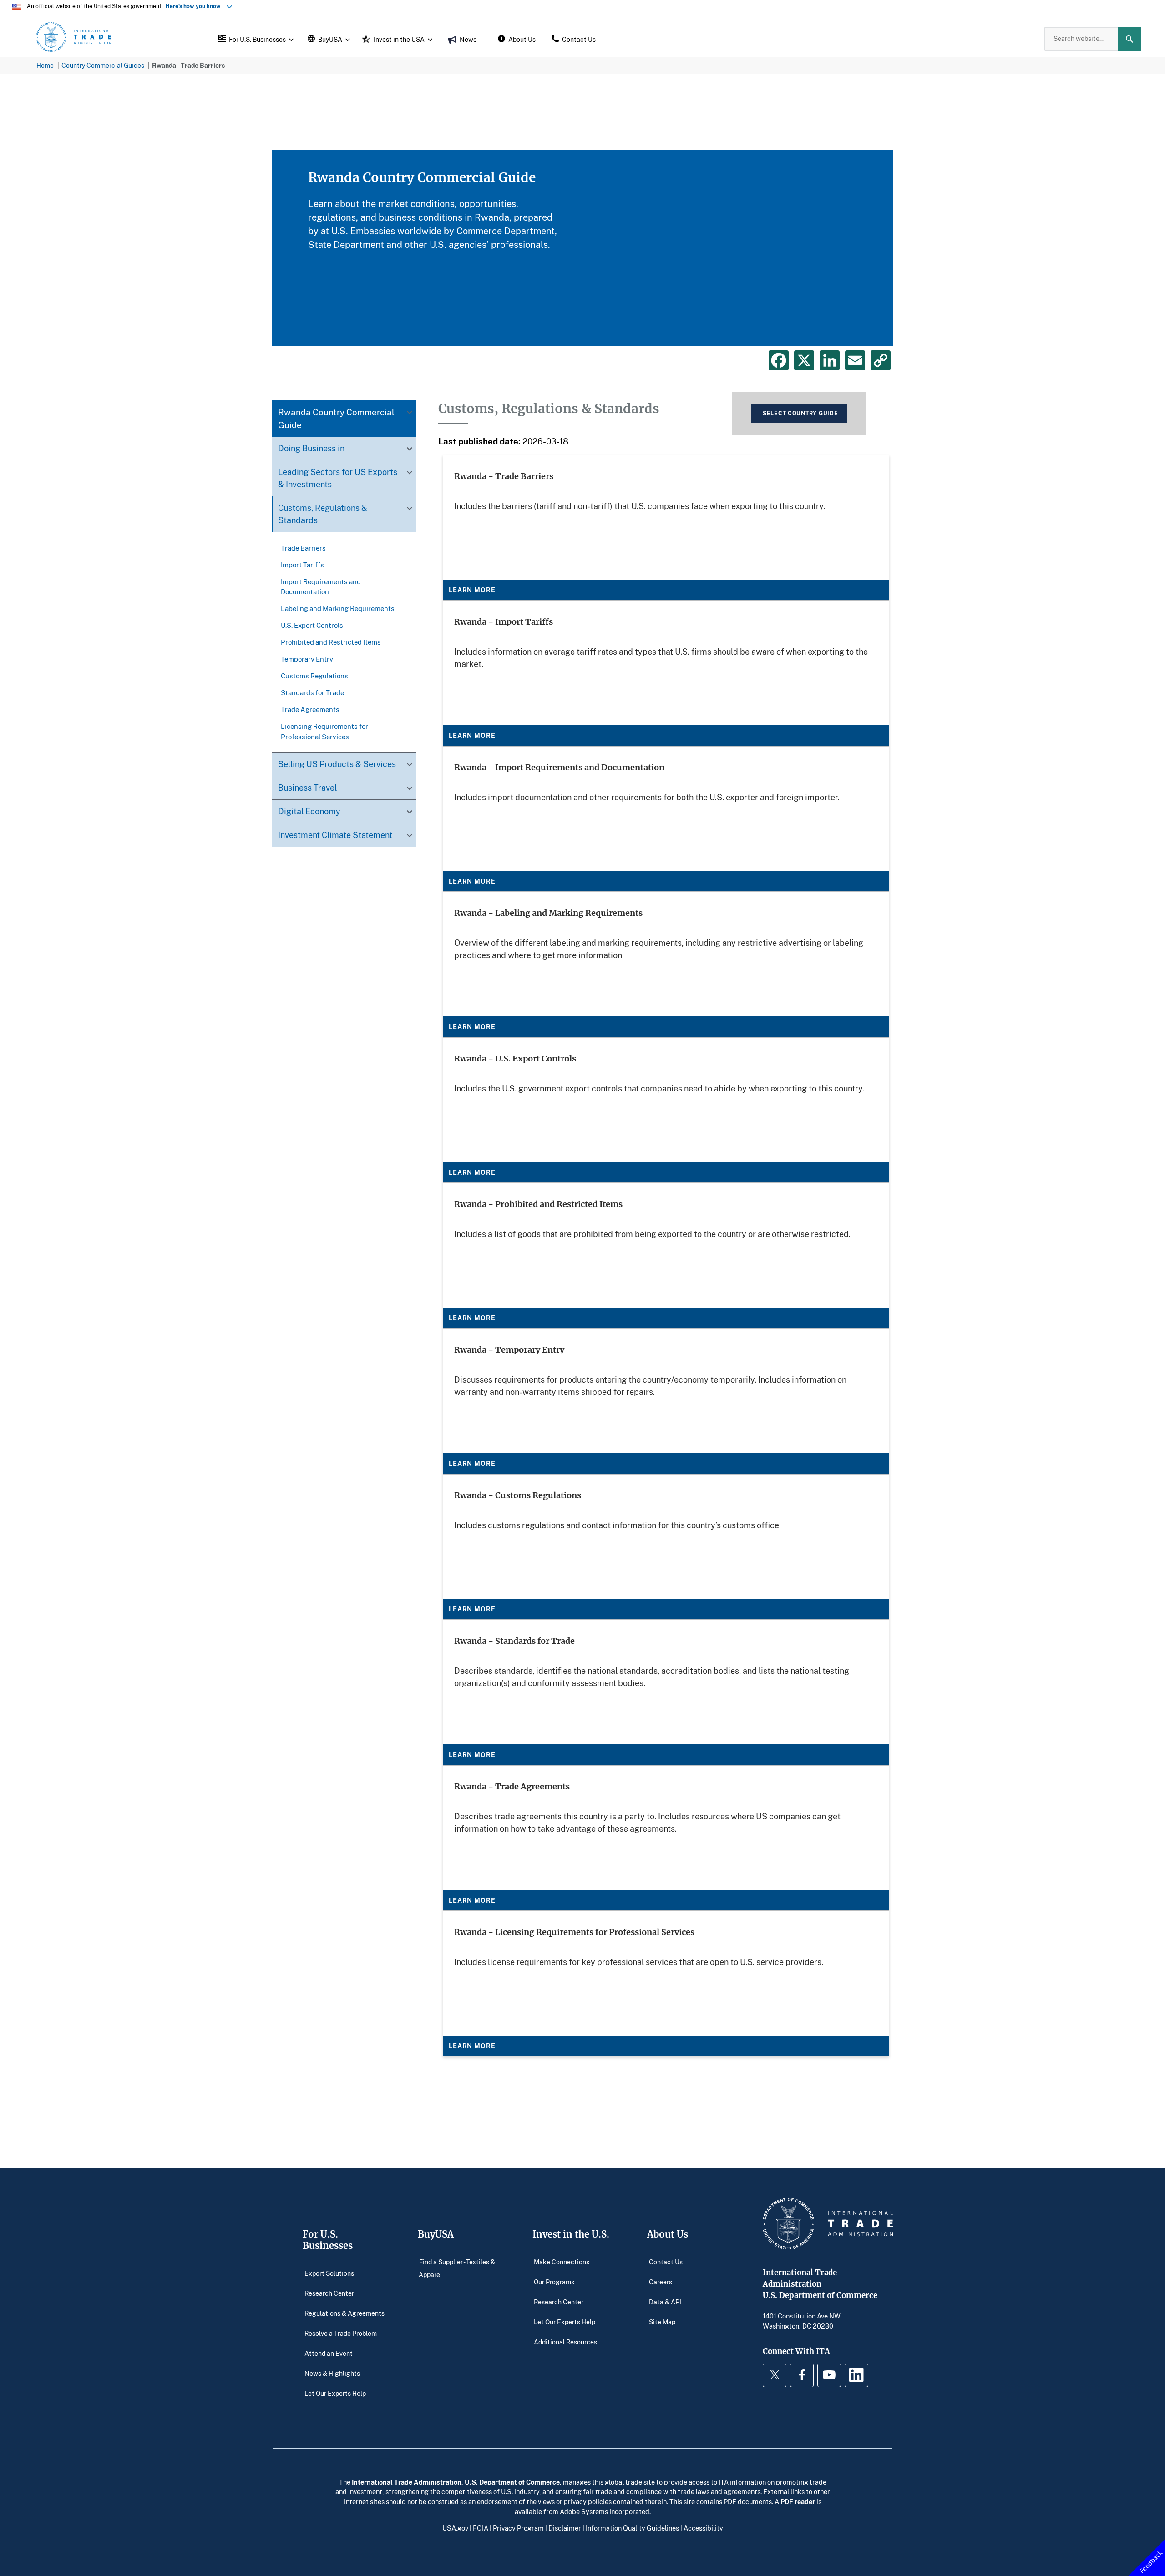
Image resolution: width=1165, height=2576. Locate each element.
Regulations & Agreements (344, 2313)
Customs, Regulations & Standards (323, 514)
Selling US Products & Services (337, 764)
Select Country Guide (800, 413)
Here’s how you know (195, 6)
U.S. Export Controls (312, 625)
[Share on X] (804, 360)
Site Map (662, 2322)
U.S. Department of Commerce (512, 2482)
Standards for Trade (312, 692)
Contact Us (666, 2262)
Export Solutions (329, 2273)
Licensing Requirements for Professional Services (324, 731)
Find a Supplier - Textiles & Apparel (457, 2268)
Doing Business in (311, 449)
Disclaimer (565, 2528)
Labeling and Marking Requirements (338, 608)
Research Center (329, 2293)
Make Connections (562, 2262)
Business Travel (307, 788)
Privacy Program (518, 2528)
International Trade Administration (407, 2482)
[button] (255, 39)
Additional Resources (565, 2342)
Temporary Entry (307, 659)
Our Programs (554, 2282)
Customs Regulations (314, 676)
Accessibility (703, 2528)
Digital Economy (309, 811)
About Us (668, 2234)
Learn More (472, 590)
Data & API (665, 2302)
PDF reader (798, 2501)
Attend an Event (329, 2353)
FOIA (481, 2528)
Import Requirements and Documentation (321, 586)
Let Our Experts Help (335, 2393)
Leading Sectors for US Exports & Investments (338, 478)
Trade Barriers (303, 548)
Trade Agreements (310, 709)
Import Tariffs (302, 565)
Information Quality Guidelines (632, 2528)
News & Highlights (332, 2373)
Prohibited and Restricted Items (331, 642)
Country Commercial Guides (103, 65)
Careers (661, 2282)
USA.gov (455, 2528)
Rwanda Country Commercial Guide (336, 419)
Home (45, 65)
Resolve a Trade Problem (341, 2333)
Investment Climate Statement (335, 835)
